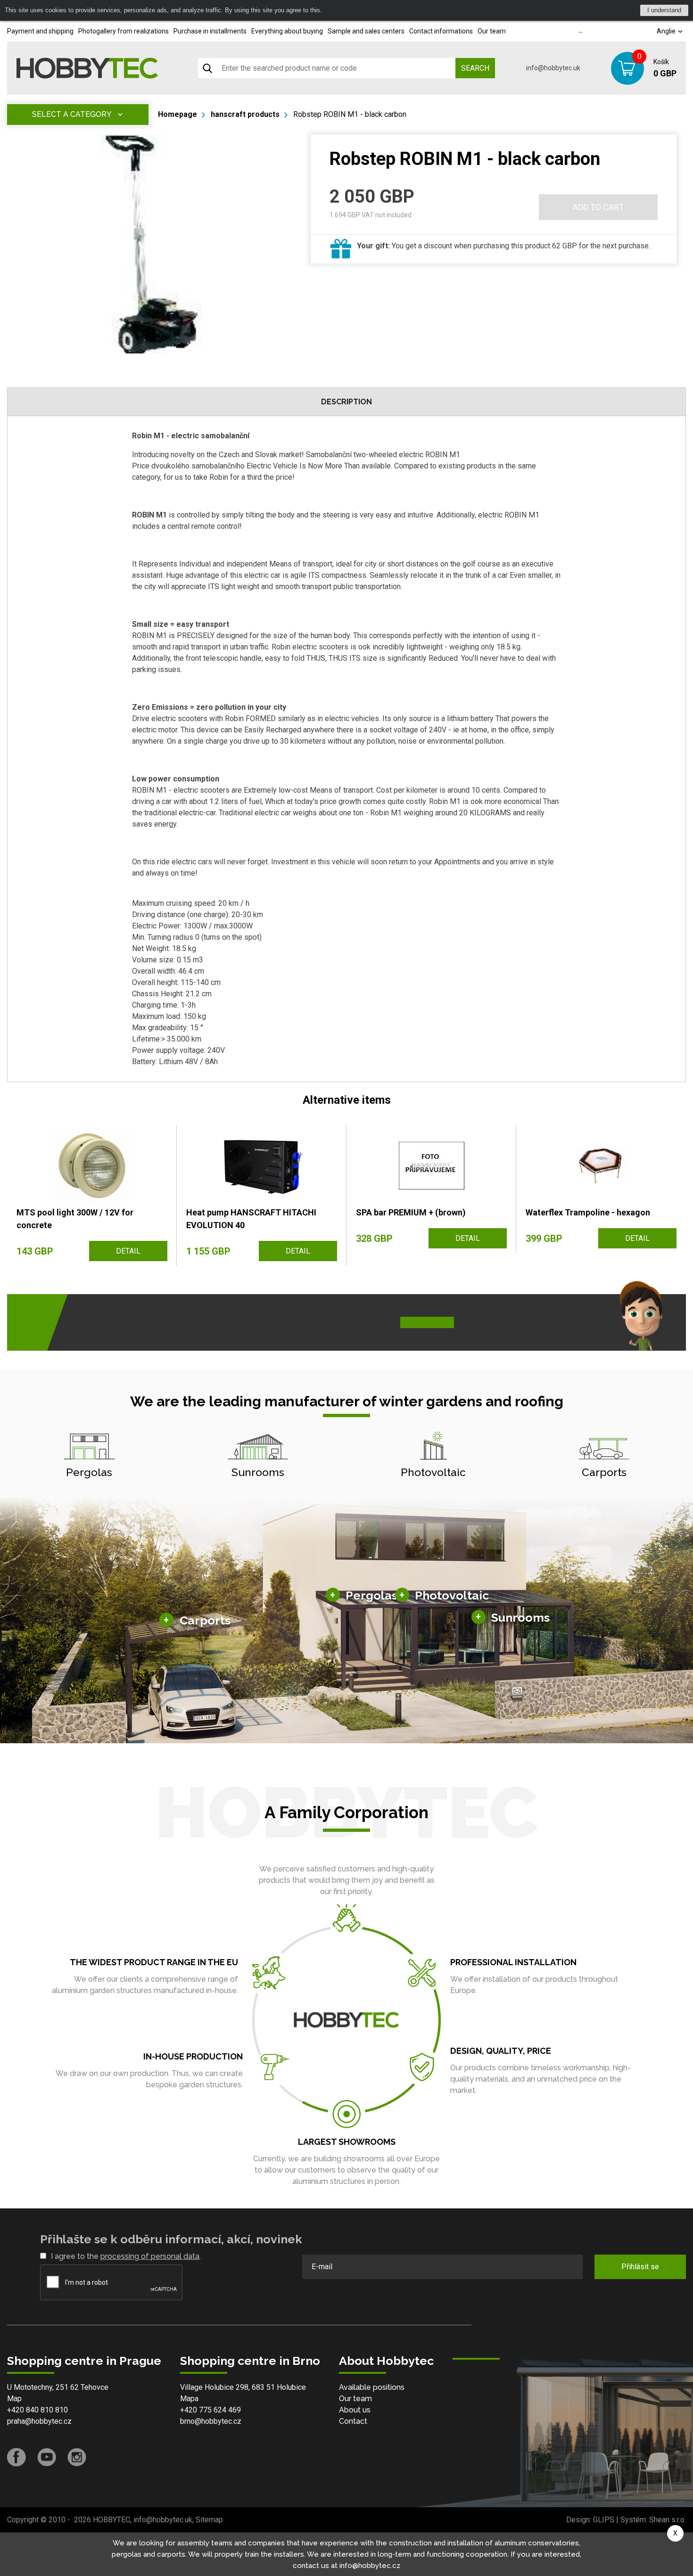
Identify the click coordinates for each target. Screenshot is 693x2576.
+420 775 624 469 (210, 2410)
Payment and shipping (40, 31)
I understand (664, 10)
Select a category (72, 114)
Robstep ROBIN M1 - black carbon (350, 114)
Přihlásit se (640, 2267)
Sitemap (209, 2520)
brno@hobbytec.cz (211, 2421)
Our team (492, 31)
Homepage (177, 114)
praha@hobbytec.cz (39, 2421)
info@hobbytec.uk (553, 68)
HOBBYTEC (111, 2520)
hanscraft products (245, 114)
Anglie (667, 31)
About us (355, 2410)
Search (475, 68)
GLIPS (604, 2520)
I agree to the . (126, 2256)
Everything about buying (287, 31)
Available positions (372, 2387)
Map (14, 2399)
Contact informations (441, 31)
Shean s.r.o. (668, 2520)
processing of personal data (150, 2256)
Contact (353, 2421)
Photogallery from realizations (124, 31)
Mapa (189, 2399)
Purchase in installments (210, 31)
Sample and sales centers (366, 31)
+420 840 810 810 (37, 2410)
